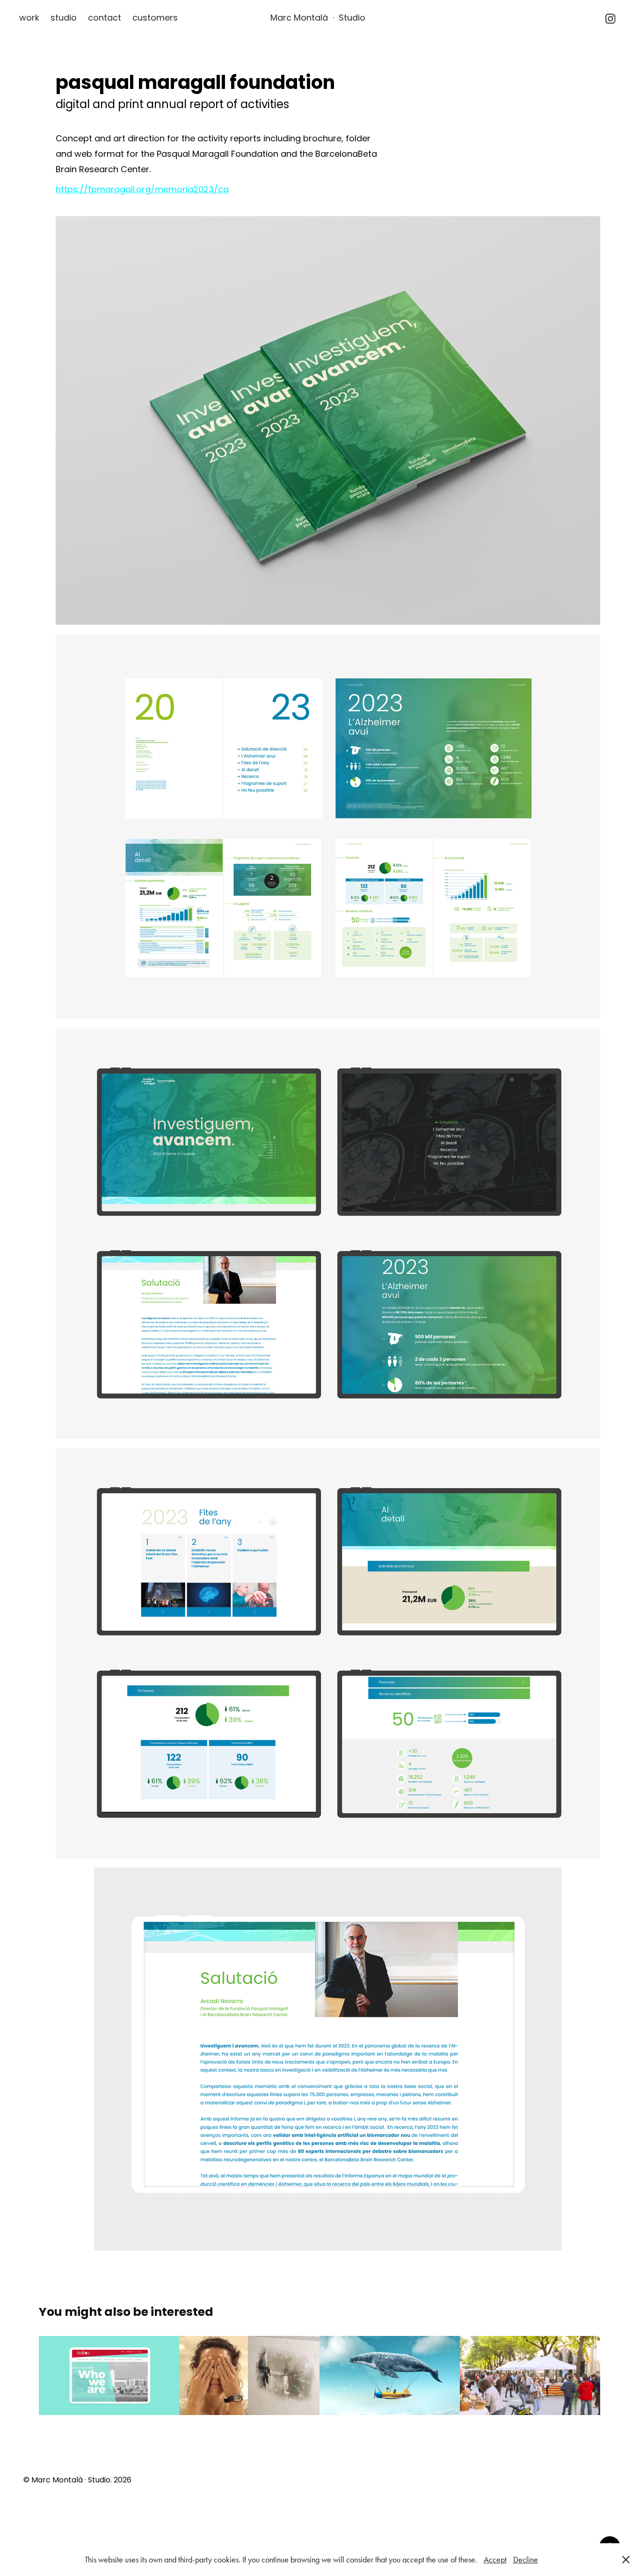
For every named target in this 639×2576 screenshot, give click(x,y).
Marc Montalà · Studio (318, 18)
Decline (526, 2560)
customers (155, 18)
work (29, 18)
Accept (495, 2560)
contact (105, 18)
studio (64, 18)
